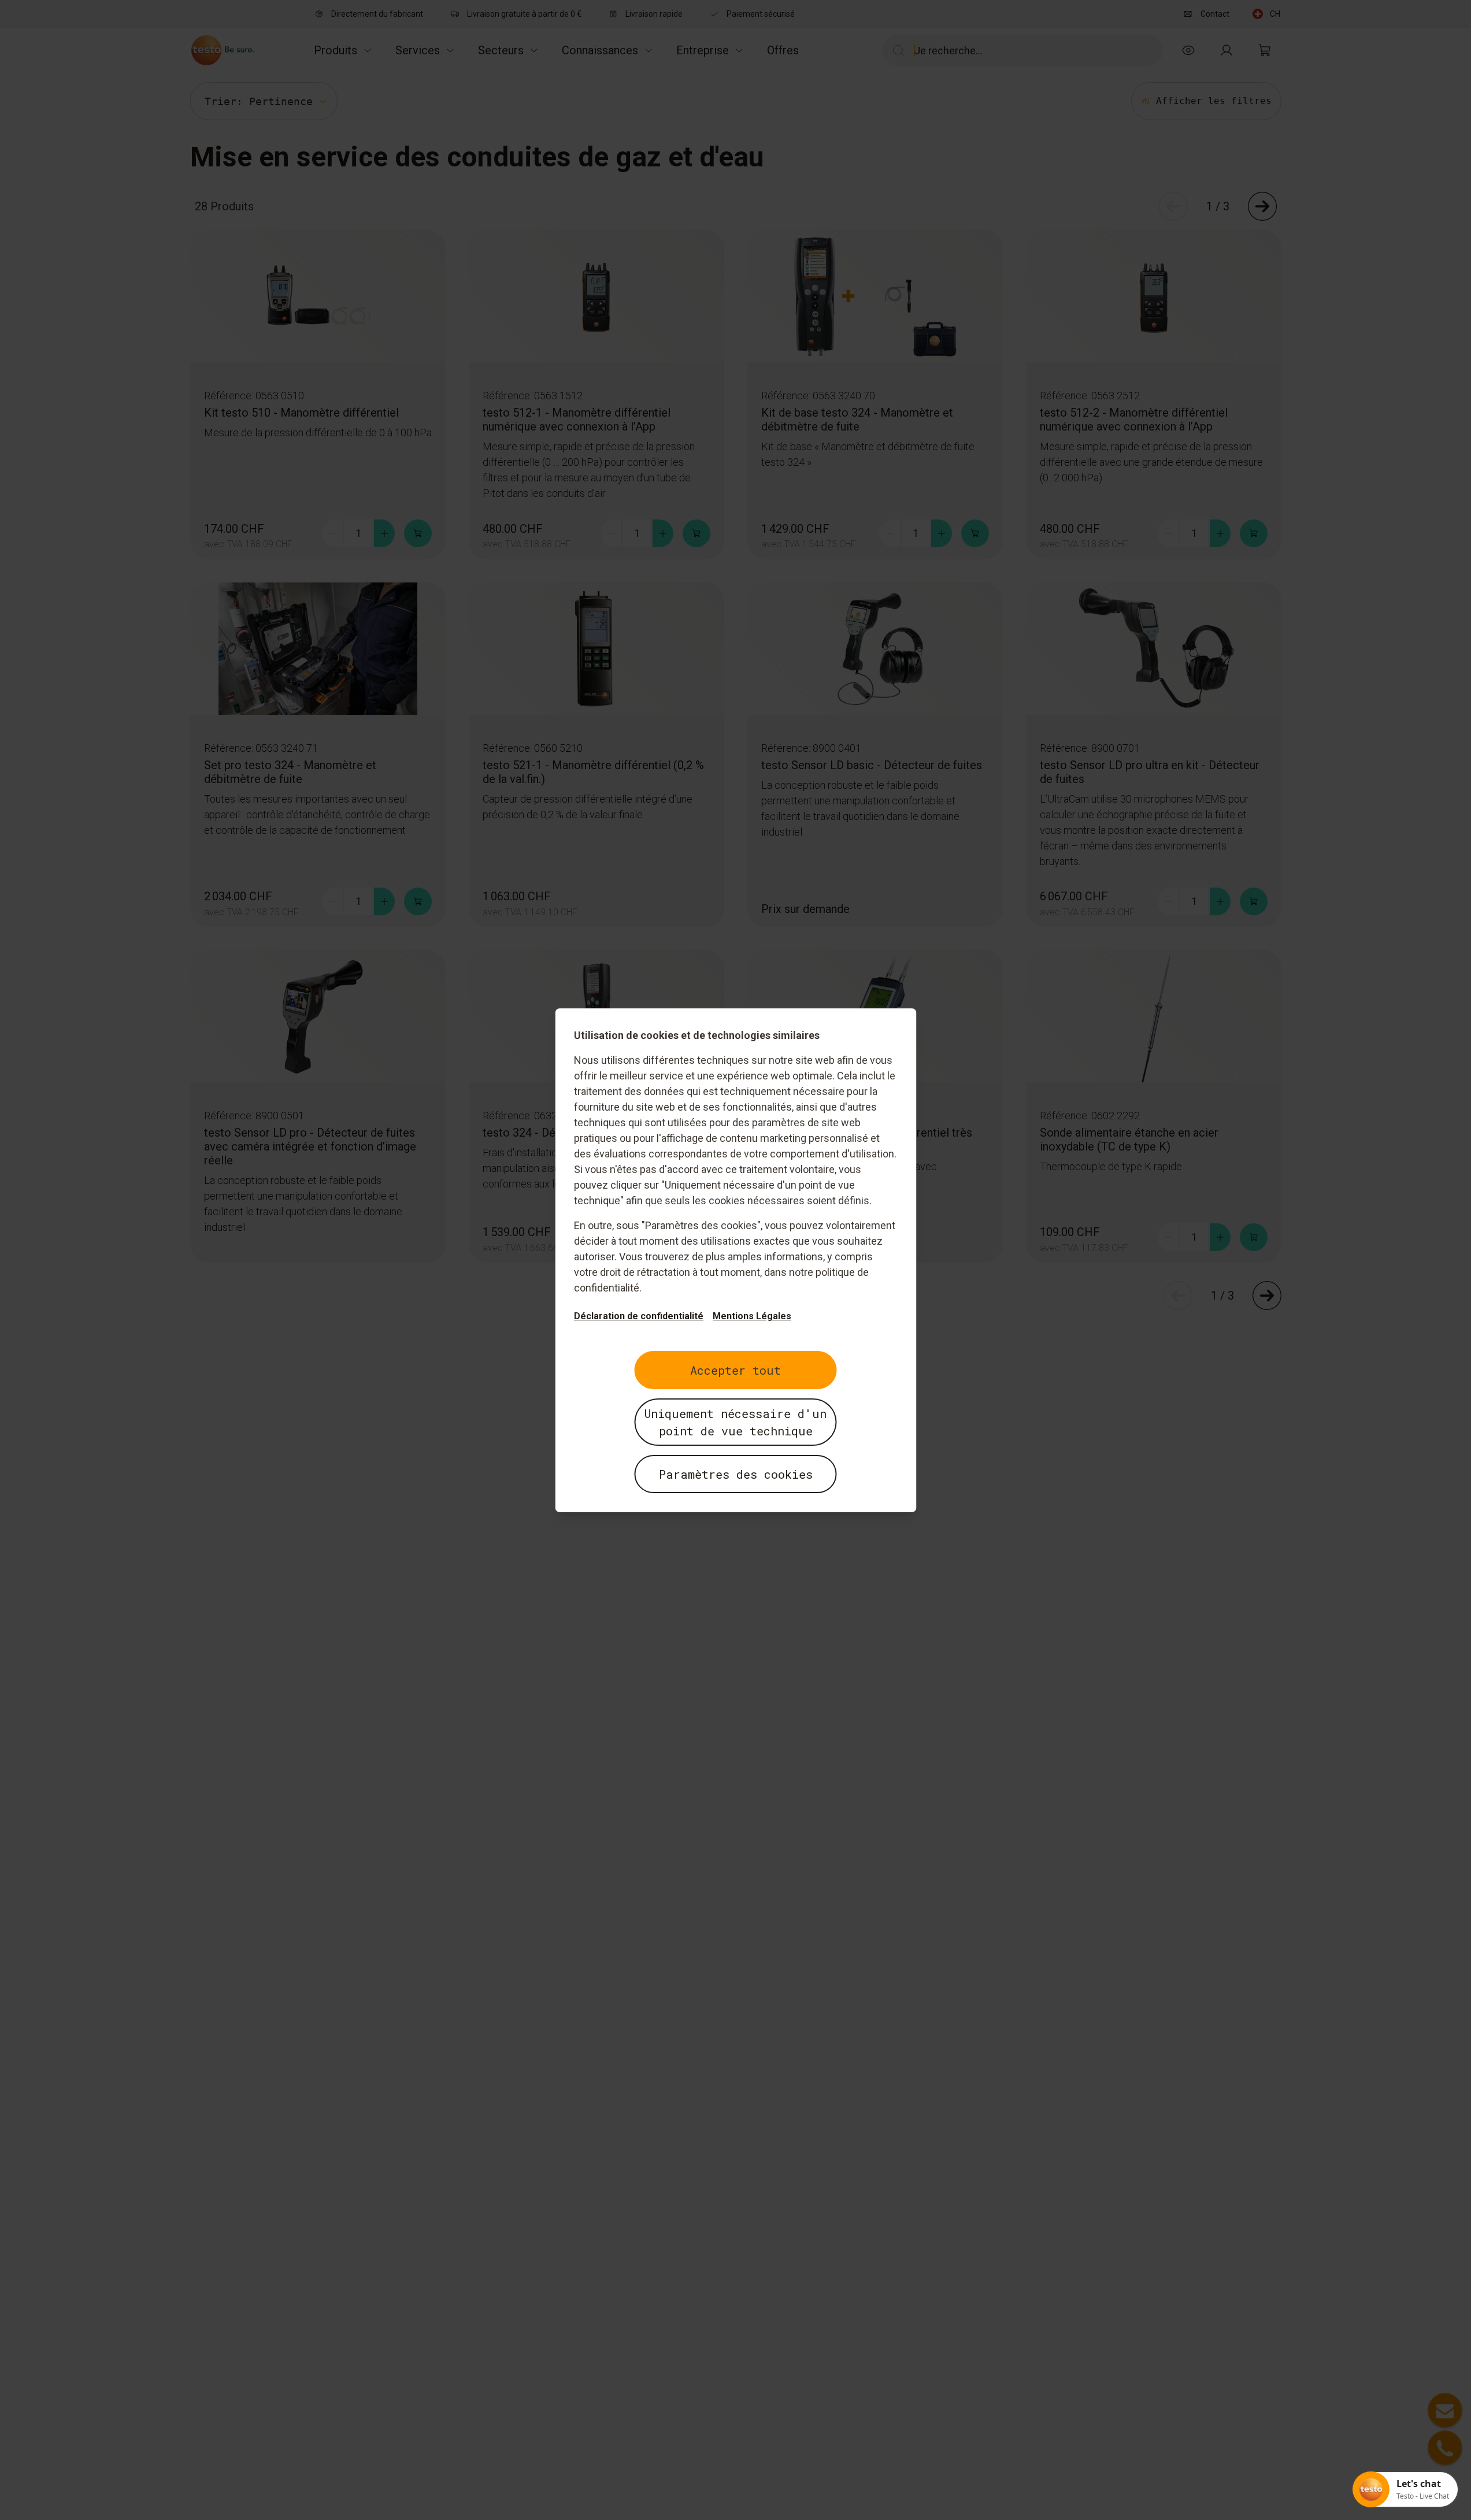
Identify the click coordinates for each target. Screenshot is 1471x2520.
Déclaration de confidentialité (639, 1316)
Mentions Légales (752, 1316)
